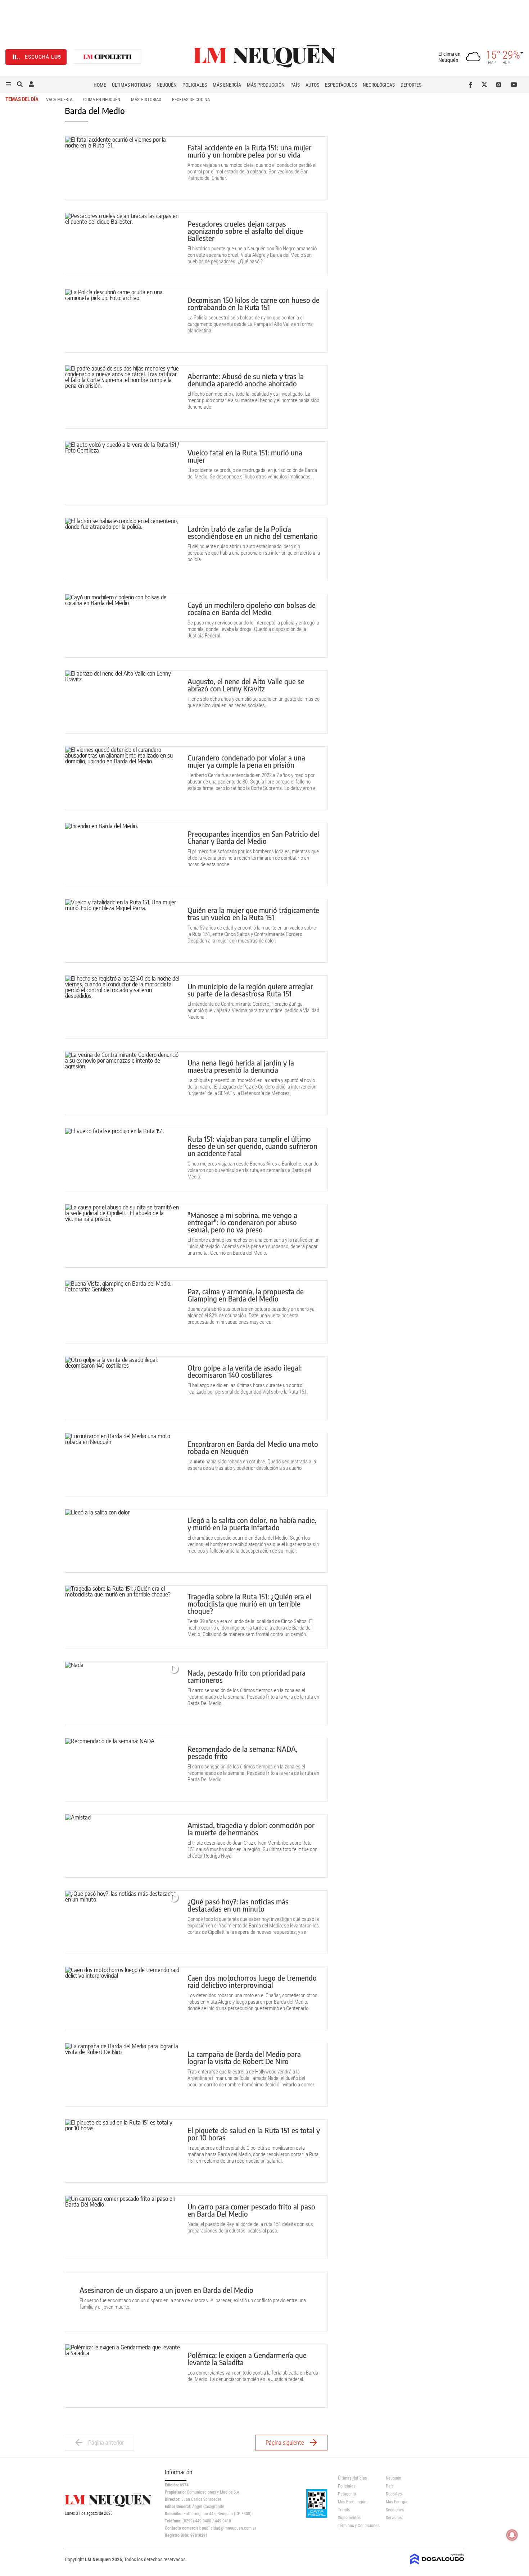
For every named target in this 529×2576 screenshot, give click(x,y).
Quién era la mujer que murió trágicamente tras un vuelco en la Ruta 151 (253, 914)
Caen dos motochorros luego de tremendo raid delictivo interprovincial (252, 1981)
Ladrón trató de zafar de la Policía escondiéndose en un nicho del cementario (253, 532)
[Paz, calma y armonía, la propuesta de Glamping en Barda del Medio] (123, 1312)
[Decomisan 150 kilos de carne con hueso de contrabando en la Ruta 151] (123, 321)
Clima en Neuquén (102, 99)
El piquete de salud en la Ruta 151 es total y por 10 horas (254, 2134)
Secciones (395, 2510)
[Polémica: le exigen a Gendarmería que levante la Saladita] (123, 2376)
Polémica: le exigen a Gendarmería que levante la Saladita (247, 2359)
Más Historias (146, 99)
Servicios (394, 2518)
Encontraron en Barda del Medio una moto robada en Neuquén (253, 1447)
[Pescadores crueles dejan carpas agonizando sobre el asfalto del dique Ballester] (123, 244)
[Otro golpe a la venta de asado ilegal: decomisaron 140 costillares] (123, 1388)
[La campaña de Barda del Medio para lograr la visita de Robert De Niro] (123, 2075)
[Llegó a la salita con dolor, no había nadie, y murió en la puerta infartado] (123, 1541)
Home (100, 85)
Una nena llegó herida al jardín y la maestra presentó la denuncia (241, 1066)
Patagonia (347, 2494)
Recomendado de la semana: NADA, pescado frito (243, 1752)
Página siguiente (285, 2443)
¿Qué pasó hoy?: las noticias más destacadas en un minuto (238, 1905)
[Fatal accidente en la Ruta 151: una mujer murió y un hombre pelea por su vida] (123, 168)
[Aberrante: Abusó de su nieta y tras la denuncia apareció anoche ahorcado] (123, 397)
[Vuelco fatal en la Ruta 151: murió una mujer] (123, 473)
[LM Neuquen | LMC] (108, 57)
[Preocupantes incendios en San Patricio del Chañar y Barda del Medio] (123, 855)
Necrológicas (379, 85)
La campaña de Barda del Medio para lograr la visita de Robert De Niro (244, 2057)
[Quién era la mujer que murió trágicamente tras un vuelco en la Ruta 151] (123, 931)
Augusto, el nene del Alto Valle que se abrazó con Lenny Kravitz (246, 685)
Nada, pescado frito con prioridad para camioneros (247, 1676)
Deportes (411, 85)
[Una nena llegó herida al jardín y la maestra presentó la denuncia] (123, 1083)
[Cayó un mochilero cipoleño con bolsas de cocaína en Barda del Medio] (123, 626)
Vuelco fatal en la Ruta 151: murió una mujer (245, 456)
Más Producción (266, 85)
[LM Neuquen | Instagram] (500, 85)
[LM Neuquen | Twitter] (486, 85)
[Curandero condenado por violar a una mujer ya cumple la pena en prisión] (123, 778)
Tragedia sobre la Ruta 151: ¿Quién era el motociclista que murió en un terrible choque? (249, 1603)
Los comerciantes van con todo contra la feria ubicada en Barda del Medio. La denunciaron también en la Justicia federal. (253, 2376)
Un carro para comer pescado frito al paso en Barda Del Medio (251, 2210)
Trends (344, 2510)
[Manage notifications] (512, 2535)
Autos (312, 85)
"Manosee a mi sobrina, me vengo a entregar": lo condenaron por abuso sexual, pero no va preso (242, 1222)
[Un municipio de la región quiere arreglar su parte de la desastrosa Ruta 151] (123, 1007)
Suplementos (349, 2518)
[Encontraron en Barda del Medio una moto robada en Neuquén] (123, 1465)
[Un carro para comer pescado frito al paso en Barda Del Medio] (123, 2227)
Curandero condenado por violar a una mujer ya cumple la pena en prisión (246, 761)
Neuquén (167, 85)
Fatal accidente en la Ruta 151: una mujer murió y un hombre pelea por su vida (249, 151)
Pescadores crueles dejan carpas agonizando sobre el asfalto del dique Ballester (245, 231)
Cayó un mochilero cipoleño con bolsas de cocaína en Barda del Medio (252, 608)
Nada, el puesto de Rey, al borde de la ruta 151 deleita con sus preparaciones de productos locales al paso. (250, 2227)
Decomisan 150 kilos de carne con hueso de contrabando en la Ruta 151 (254, 303)
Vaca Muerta (59, 99)
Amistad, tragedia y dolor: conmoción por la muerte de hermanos (251, 1829)
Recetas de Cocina (191, 99)
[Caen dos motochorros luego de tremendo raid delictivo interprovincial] (123, 1998)
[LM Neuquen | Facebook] (472, 85)
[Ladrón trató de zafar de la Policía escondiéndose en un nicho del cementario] (123, 549)
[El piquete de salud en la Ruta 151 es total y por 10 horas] (123, 2151)
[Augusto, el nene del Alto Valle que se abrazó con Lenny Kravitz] (123, 702)
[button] (8, 85)
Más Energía (227, 85)
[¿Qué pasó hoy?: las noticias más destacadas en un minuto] (123, 1922)
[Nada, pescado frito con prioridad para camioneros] (123, 1693)
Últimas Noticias (131, 85)
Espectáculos (341, 85)
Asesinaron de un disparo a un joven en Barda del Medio (166, 2290)
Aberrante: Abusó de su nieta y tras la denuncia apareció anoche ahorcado (246, 380)
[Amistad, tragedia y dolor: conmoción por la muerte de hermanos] (123, 1846)
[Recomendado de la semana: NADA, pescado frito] (123, 1770)
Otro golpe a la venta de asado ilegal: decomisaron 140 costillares (245, 1371)
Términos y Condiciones (356, 2526)
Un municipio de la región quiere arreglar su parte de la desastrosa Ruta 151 (250, 990)
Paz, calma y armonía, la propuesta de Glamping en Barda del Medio (246, 1295)
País (295, 85)
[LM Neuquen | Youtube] (514, 85)
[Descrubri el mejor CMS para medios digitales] (437, 2562)
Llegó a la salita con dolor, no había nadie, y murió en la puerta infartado (252, 1524)
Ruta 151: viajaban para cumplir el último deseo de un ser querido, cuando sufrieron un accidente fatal (252, 1146)
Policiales (195, 85)
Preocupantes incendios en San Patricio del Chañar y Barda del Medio (253, 837)
